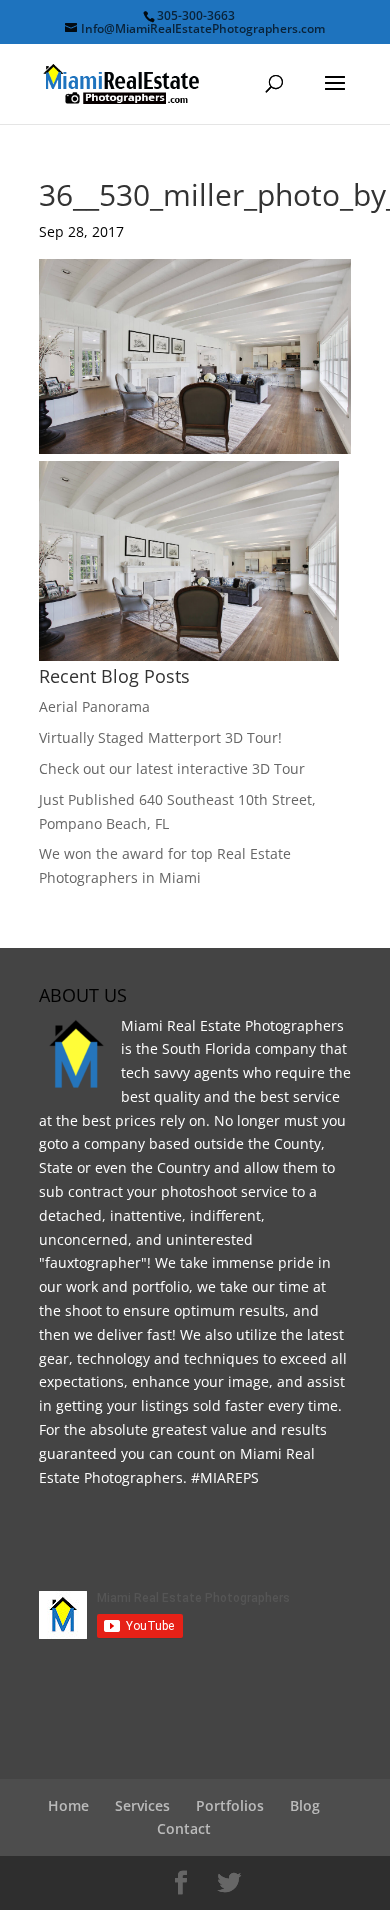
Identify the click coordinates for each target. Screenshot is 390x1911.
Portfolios (230, 1805)
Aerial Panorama (94, 706)
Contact (184, 1828)
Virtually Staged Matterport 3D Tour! (160, 737)
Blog (305, 1805)
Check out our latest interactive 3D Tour (172, 768)
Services (142, 1805)
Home (68, 1805)
